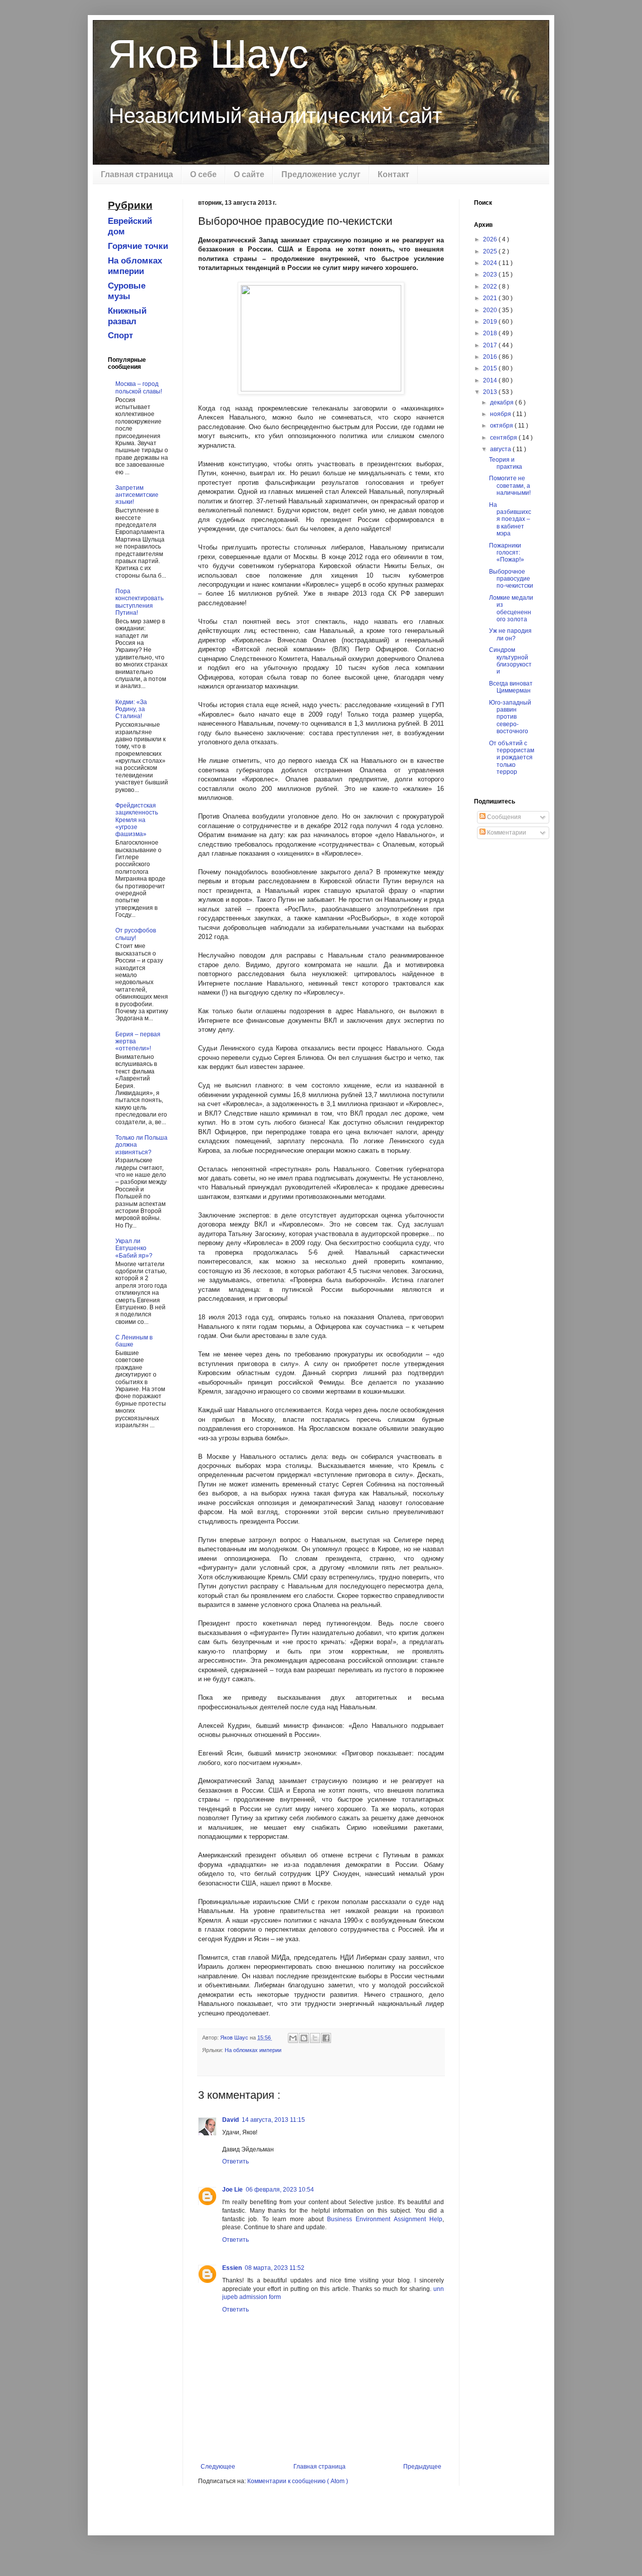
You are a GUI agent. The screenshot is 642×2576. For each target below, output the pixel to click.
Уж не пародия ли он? (510, 634)
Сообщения (503, 817)
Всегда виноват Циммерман (511, 687)
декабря (503, 402)
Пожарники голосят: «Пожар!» (507, 553)
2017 (491, 345)
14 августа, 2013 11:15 (273, 2120)
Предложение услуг (321, 174)
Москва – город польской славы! (139, 387)
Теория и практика (506, 463)
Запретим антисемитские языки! (137, 495)
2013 (491, 392)
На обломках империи (253, 2050)
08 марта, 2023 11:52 (275, 2268)
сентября (504, 438)
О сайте (249, 174)
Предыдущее (422, 2467)
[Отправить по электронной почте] (293, 2038)
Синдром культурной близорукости (510, 661)
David (230, 2120)
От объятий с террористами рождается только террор (512, 758)
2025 (491, 251)
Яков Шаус (208, 54)
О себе (203, 174)
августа (501, 449)
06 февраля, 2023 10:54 (280, 2190)
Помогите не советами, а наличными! (510, 486)
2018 (491, 333)
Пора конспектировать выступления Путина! (139, 602)
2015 (491, 368)
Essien (232, 2268)
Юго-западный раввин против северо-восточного (510, 717)
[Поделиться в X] (315, 2038)
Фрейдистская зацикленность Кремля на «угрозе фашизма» (137, 820)
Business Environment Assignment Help (385, 2219)
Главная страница (137, 174)
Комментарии (506, 833)
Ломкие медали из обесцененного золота (511, 608)
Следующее (218, 2467)
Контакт (393, 174)
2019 (491, 322)
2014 (491, 380)
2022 (491, 287)
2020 (491, 310)
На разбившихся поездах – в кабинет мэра (510, 519)
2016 (491, 357)
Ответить (235, 2161)
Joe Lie (232, 2190)
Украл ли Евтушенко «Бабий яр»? (134, 1248)
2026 (491, 239)
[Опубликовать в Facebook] (326, 2038)
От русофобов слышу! (136, 934)
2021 (491, 298)
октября (502, 426)
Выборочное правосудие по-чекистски (511, 579)
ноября (501, 414)
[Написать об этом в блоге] (304, 2038)
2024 (491, 263)
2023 (491, 275)
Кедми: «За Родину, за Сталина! (131, 709)
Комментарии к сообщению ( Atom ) (298, 2481)
